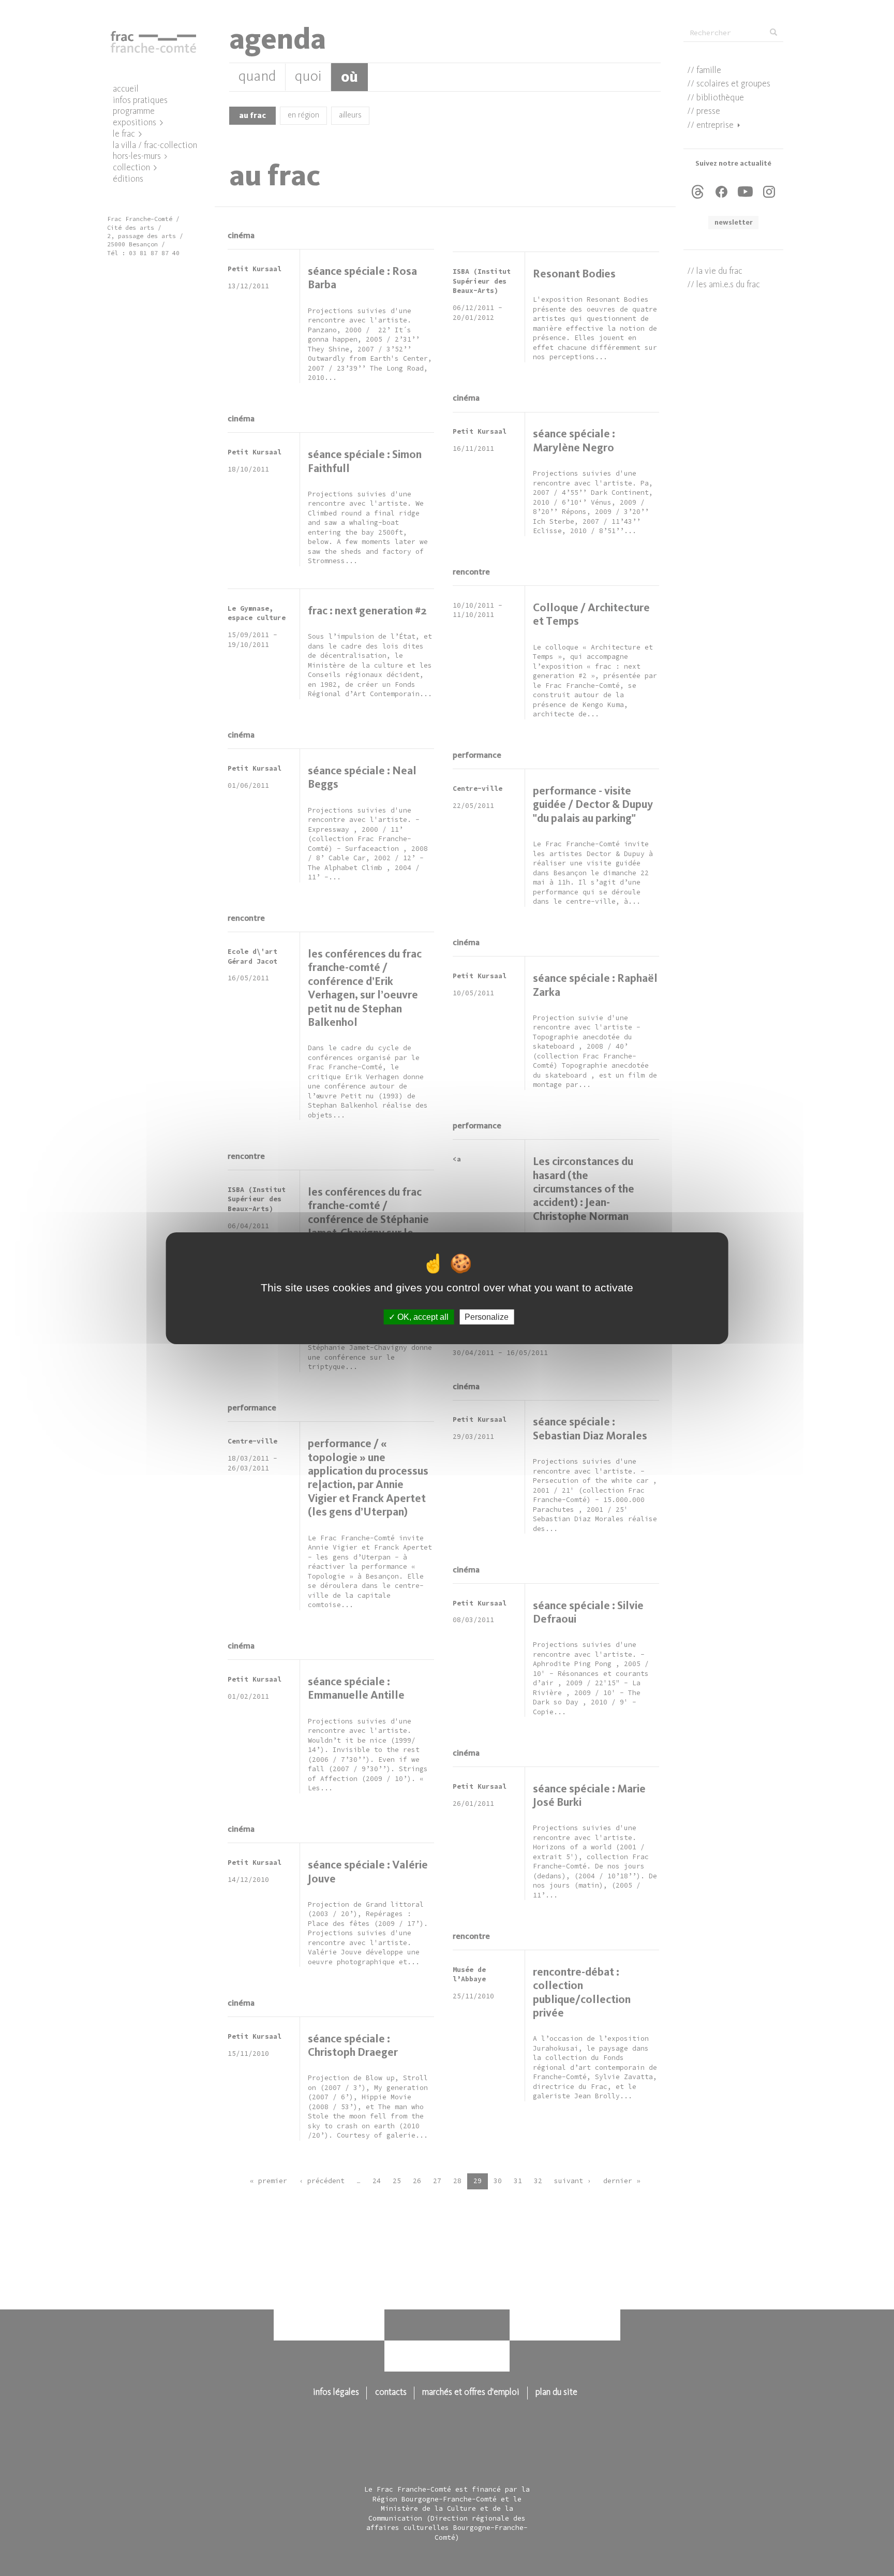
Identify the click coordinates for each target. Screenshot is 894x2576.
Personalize (487, 1316)
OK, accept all (422, 1316)
